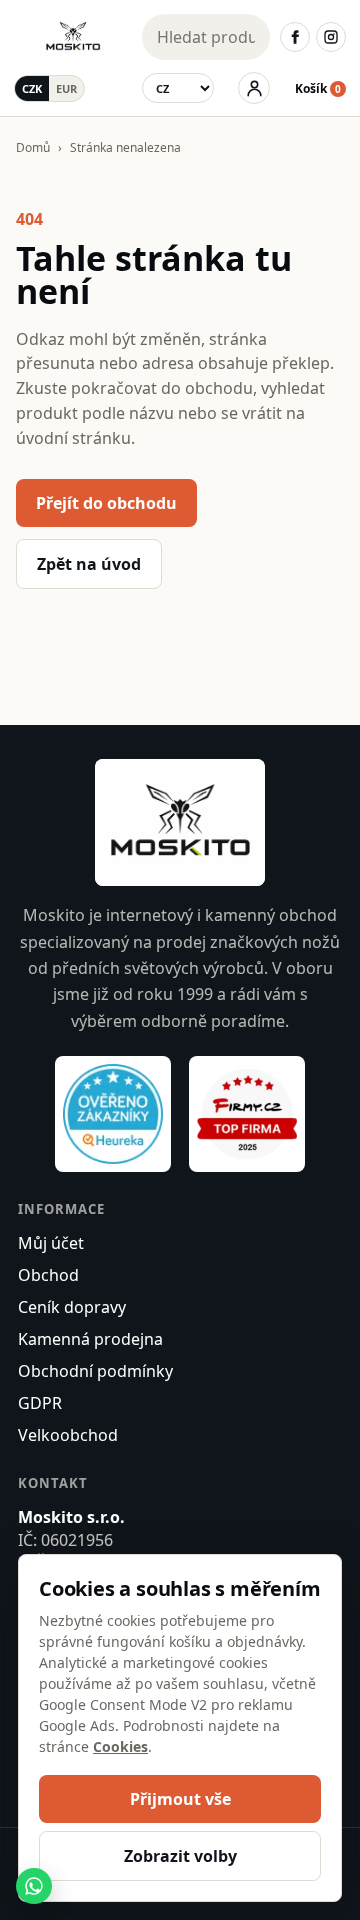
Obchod (48, 1275)
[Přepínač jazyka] (178, 88)
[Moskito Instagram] (331, 37)
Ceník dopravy (72, 1307)
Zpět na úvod (89, 564)
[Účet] (254, 88)
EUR (66, 88)
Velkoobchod (68, 1435)
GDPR (40, 1403)
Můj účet (51, 1243)
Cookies (120, 1746)
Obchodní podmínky (95, 1371)
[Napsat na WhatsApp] (34, 1886)
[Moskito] (73, 37)
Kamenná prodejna (90, 1339)
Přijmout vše (180, 1799)
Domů (33, 147)
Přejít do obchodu (106, 503)
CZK (32, 88)
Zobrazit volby (180, 1856)
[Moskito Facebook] (295, 37)
